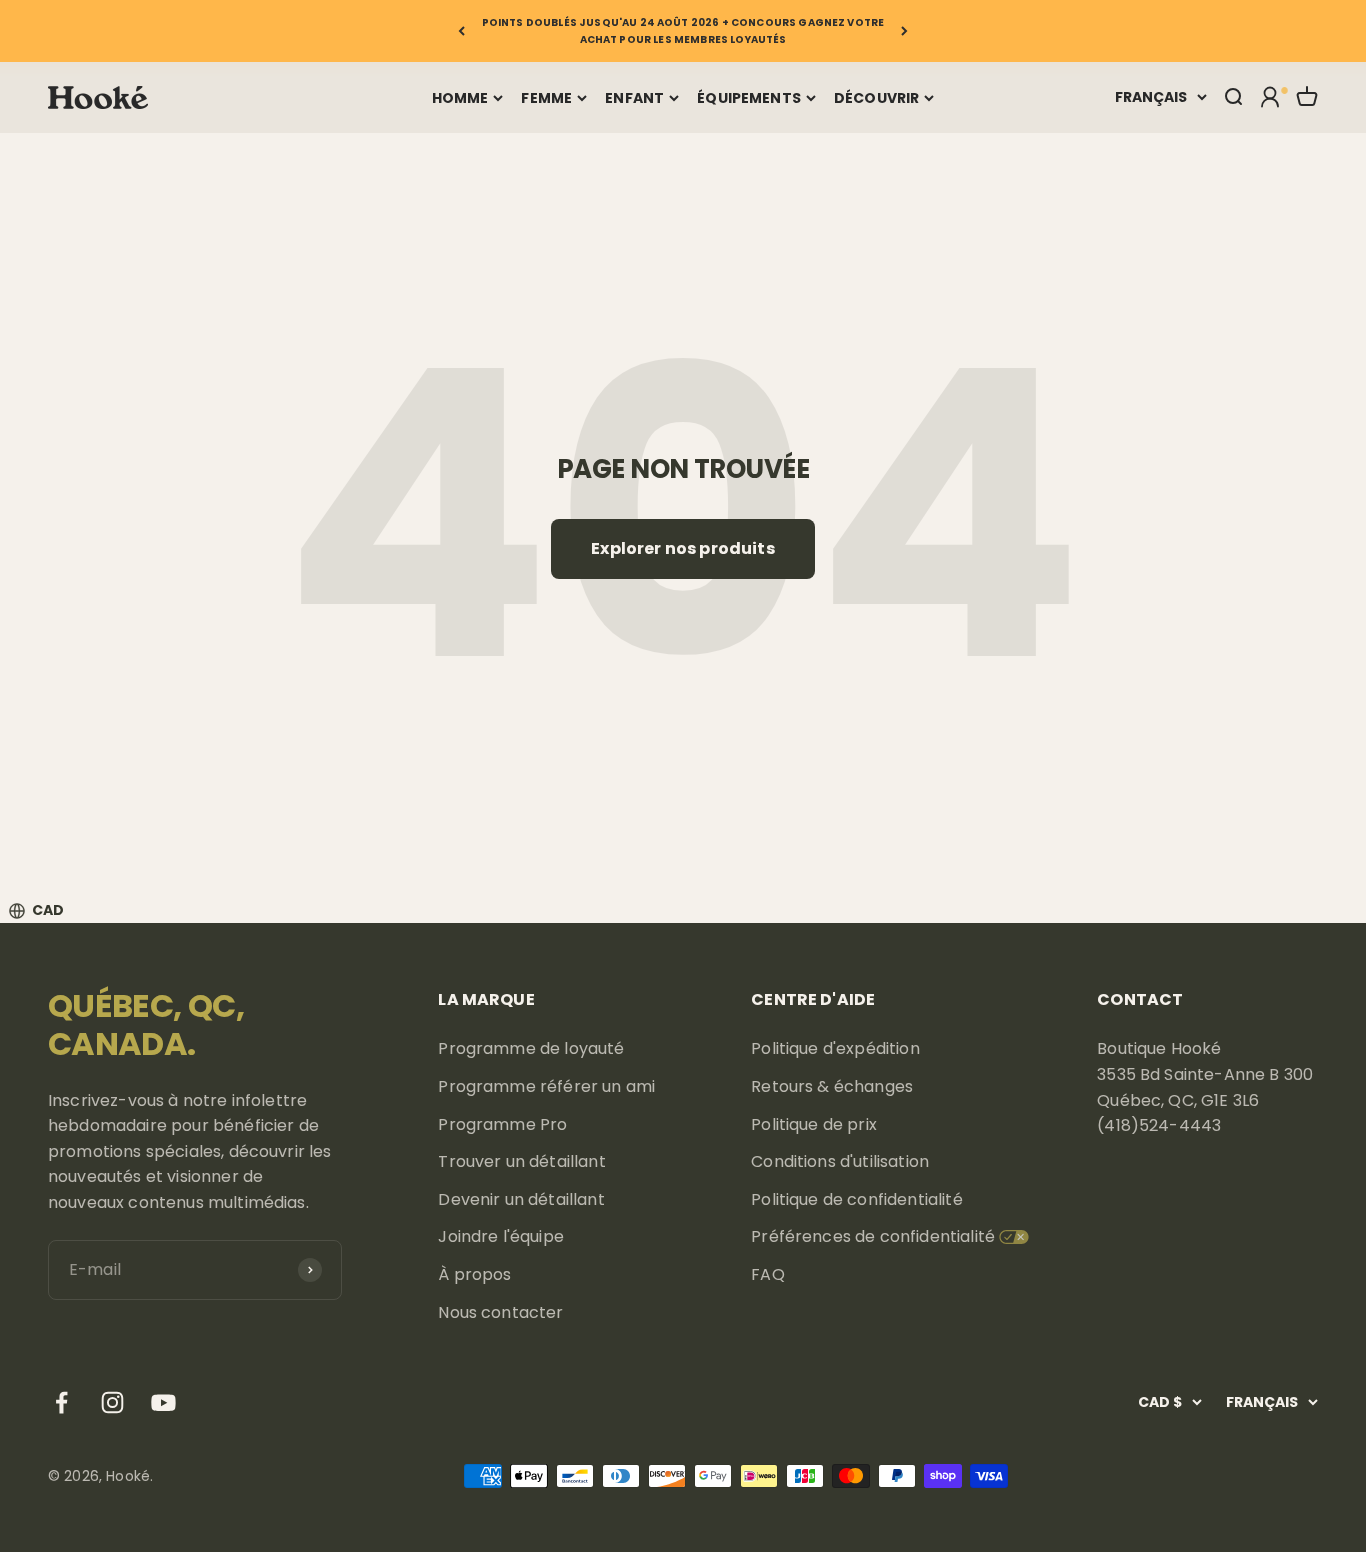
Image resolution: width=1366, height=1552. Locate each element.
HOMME (460, 98)
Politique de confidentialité (856, 1199)
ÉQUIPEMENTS (749, 98)
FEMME (546, 98)
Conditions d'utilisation (840, 1161)
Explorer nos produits (682, 548)
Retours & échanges (832, 1086)
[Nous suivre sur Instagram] (112, 1402)
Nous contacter (500, 1312)
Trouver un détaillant (521, 1161)
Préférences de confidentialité (873, 1236)
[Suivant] (904, 31)
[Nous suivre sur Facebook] (61, 1402)
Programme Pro (502, 1124)
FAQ (767, 1274)
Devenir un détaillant (521, 1199)
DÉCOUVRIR (876, 98)
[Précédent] (461, 31)
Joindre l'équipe (501, 1236)
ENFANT (634, 98)
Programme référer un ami (546, 1086)
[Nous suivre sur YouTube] (163, 1402)
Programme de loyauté (531, 1048)
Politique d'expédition (835, 1048)
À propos (474, 1274)
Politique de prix (814, 1124)
